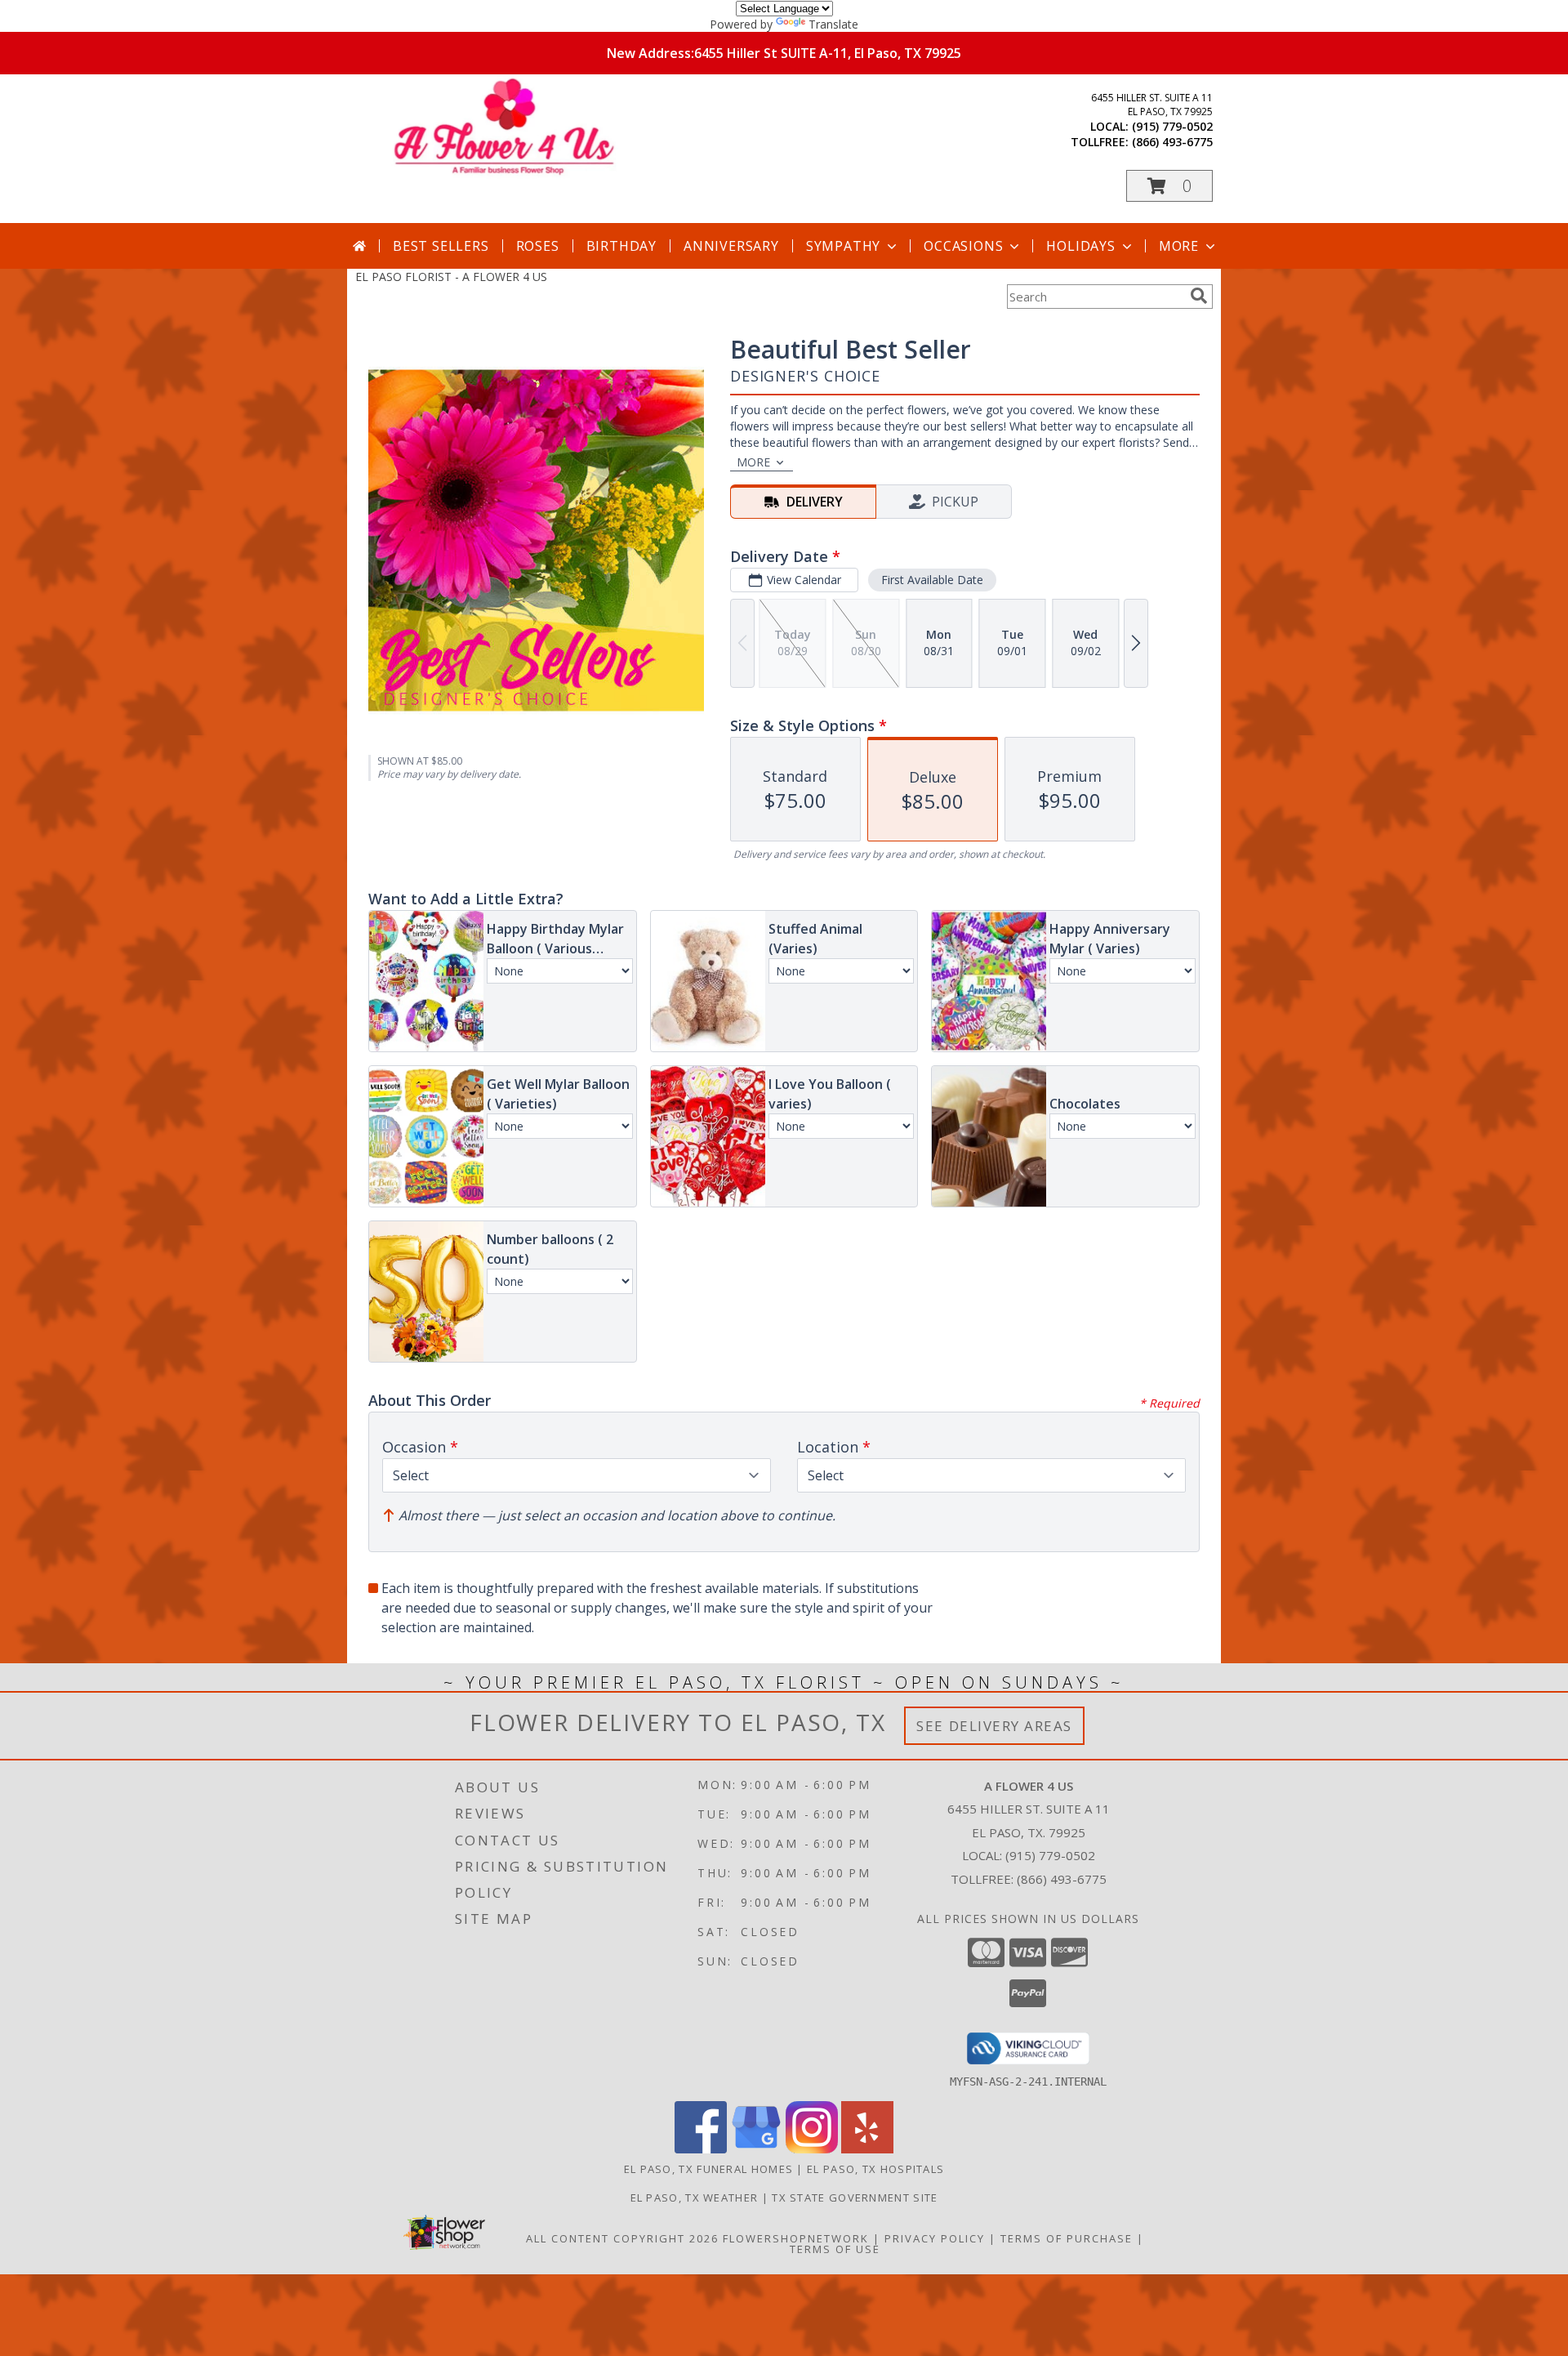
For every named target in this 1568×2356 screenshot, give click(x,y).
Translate (833, 24)
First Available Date (932, 580)
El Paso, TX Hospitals (875, 2169)
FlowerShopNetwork (796, 2238)
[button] (1169, 186)
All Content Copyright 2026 (622, 2238)
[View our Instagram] (812, 2149)
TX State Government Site (855, 2198)
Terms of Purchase (1067, 2238)
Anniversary (731, 246)
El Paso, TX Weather (695, 2198)
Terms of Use (835, 2249)
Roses (538, 246)
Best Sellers (441, 246)
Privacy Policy (935, 2238)
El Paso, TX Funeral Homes (709, 2169)
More (1179, 246)
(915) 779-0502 (1172, 126)
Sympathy (843, 246)
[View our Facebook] (701, 2149)
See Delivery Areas (994, 1726)
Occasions (963, 246)
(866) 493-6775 (1172, 142)
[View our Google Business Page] (756, 2149)
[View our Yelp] (867, 2149)
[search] (1199, 296)
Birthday (621, 246)
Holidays (1080, 246)
